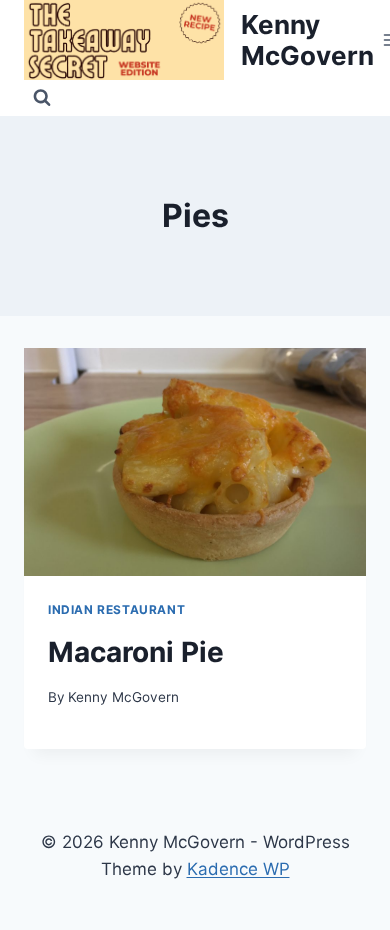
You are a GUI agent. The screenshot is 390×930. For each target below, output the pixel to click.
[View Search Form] (42, 98)
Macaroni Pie (136, 652)
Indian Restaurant (116, 609)
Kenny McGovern (123, 697)
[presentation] (195, 462)
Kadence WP (238, 869)
